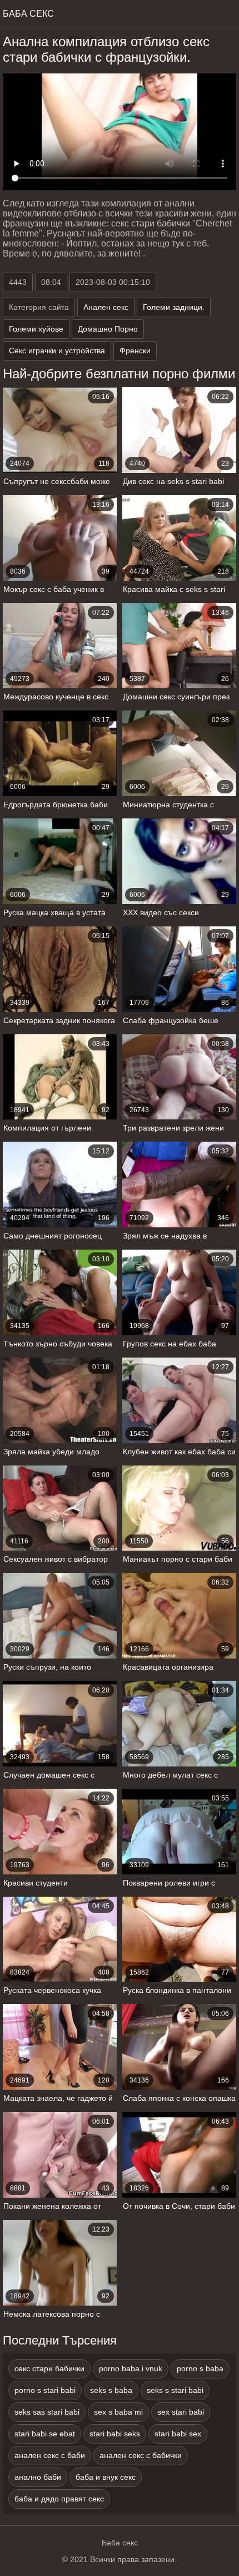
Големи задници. (174, 307)
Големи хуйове (36, 329)
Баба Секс (28, 14)
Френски (135, 351)
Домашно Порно (108, 329)
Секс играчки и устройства (57, 351)
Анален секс (106, 307)
